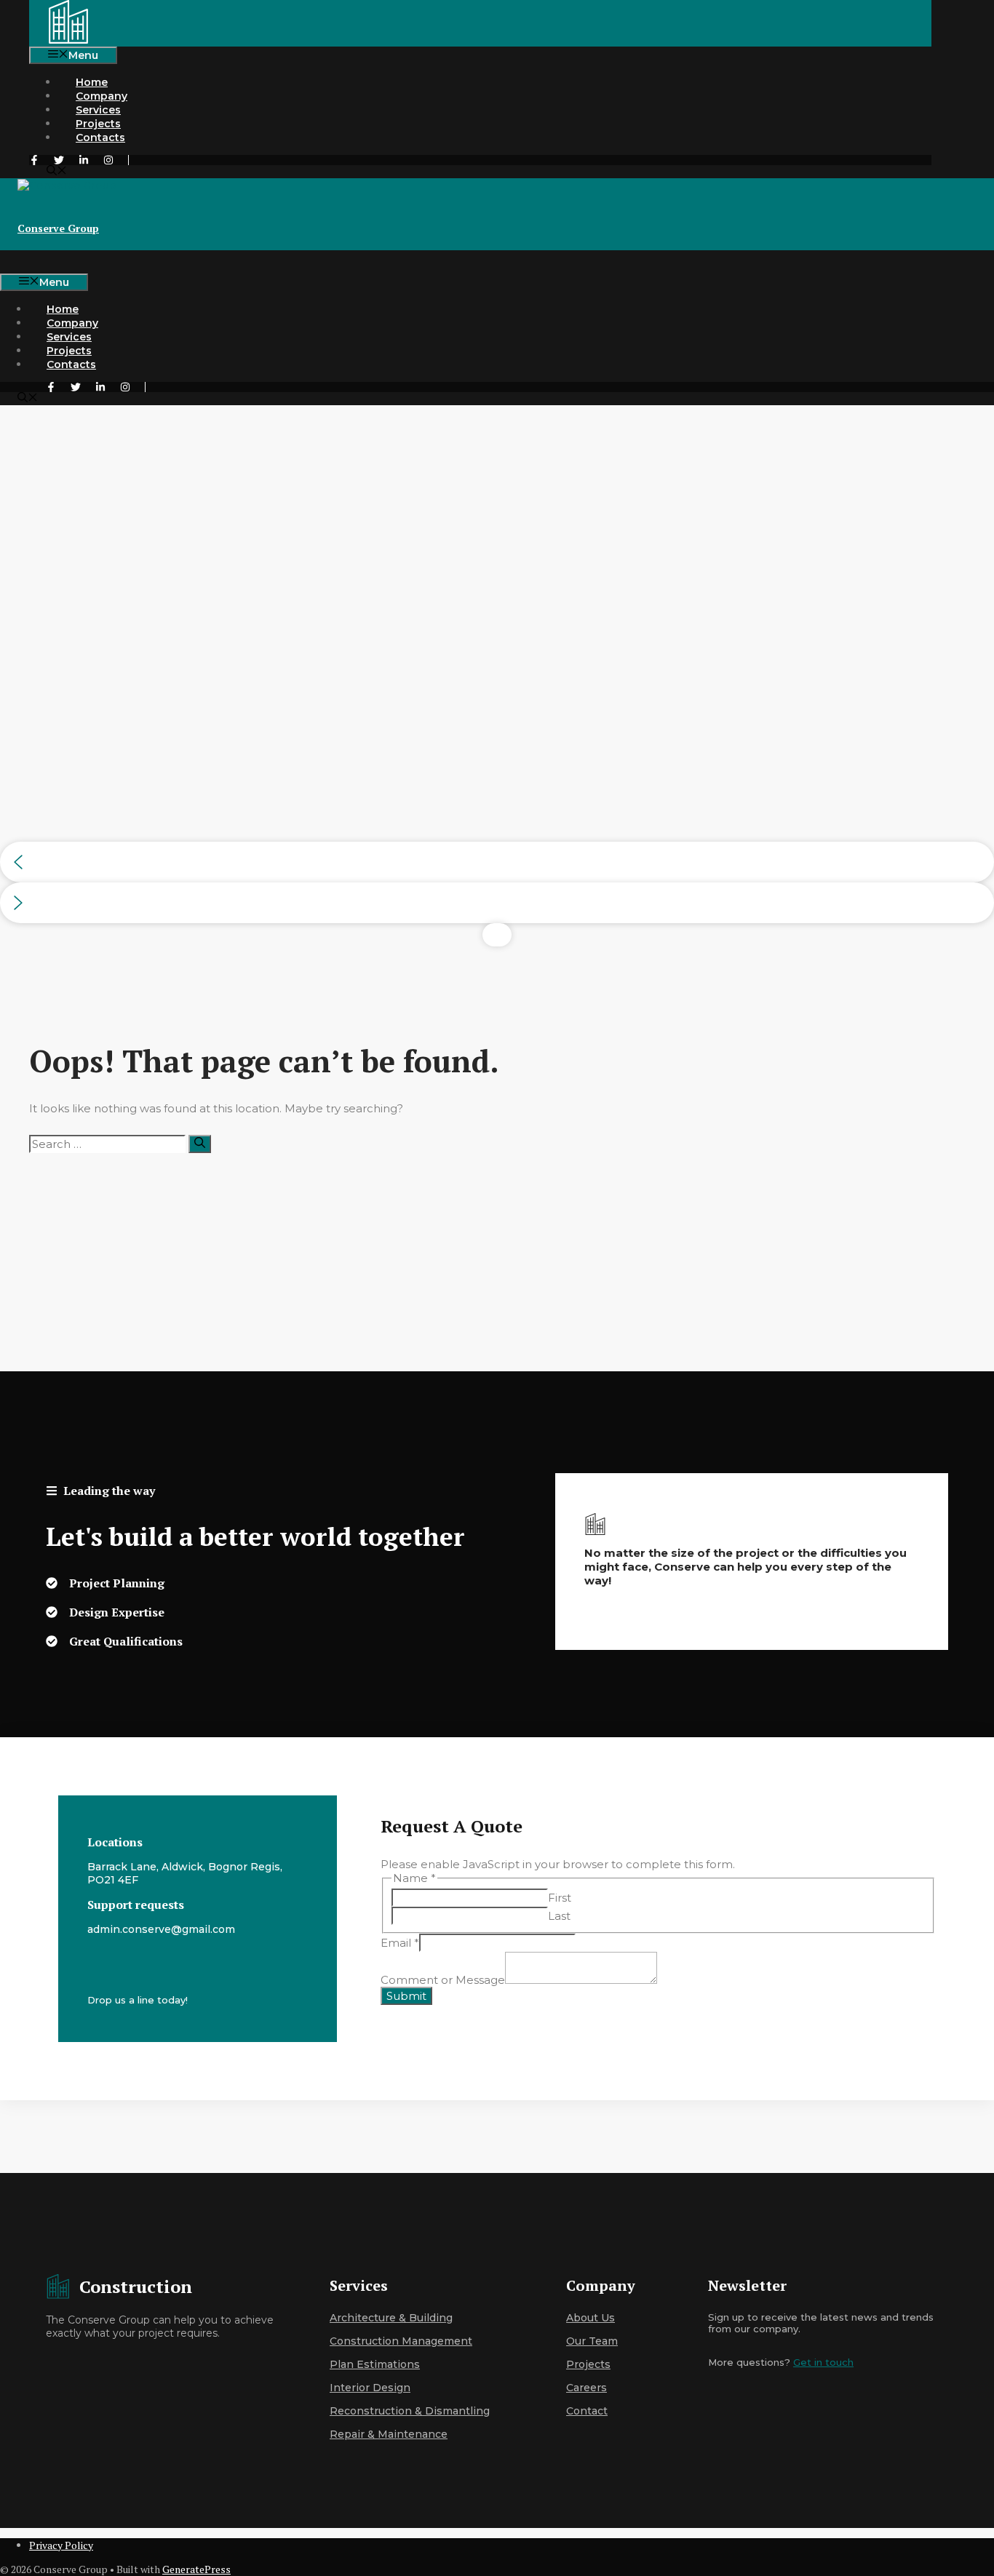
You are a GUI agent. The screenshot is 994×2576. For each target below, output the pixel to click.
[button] (57, 172)
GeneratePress (196, 2569)
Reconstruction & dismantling (410, 2411)
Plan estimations (375, 2364)
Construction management (401, 2341)
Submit (406, 1996)
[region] (497, 676)
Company (102, 96)
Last (559, 1916)
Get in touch (823, 2362)
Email (400, 1943)
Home (92, 82)
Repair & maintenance (389, 2434)
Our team (592, 2341)
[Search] (200, 1144)
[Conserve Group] (68, 40)
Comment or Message (443, 1980)
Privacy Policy (61, 2545)
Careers (587, 2388)
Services (98, 110)
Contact (587, 2411)
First (560, 1898)
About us (591, 2318)
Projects (98, 124)
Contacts (100, 137)
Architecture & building (391, 2318)
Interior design (370, 2388)
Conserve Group (58, 228)
